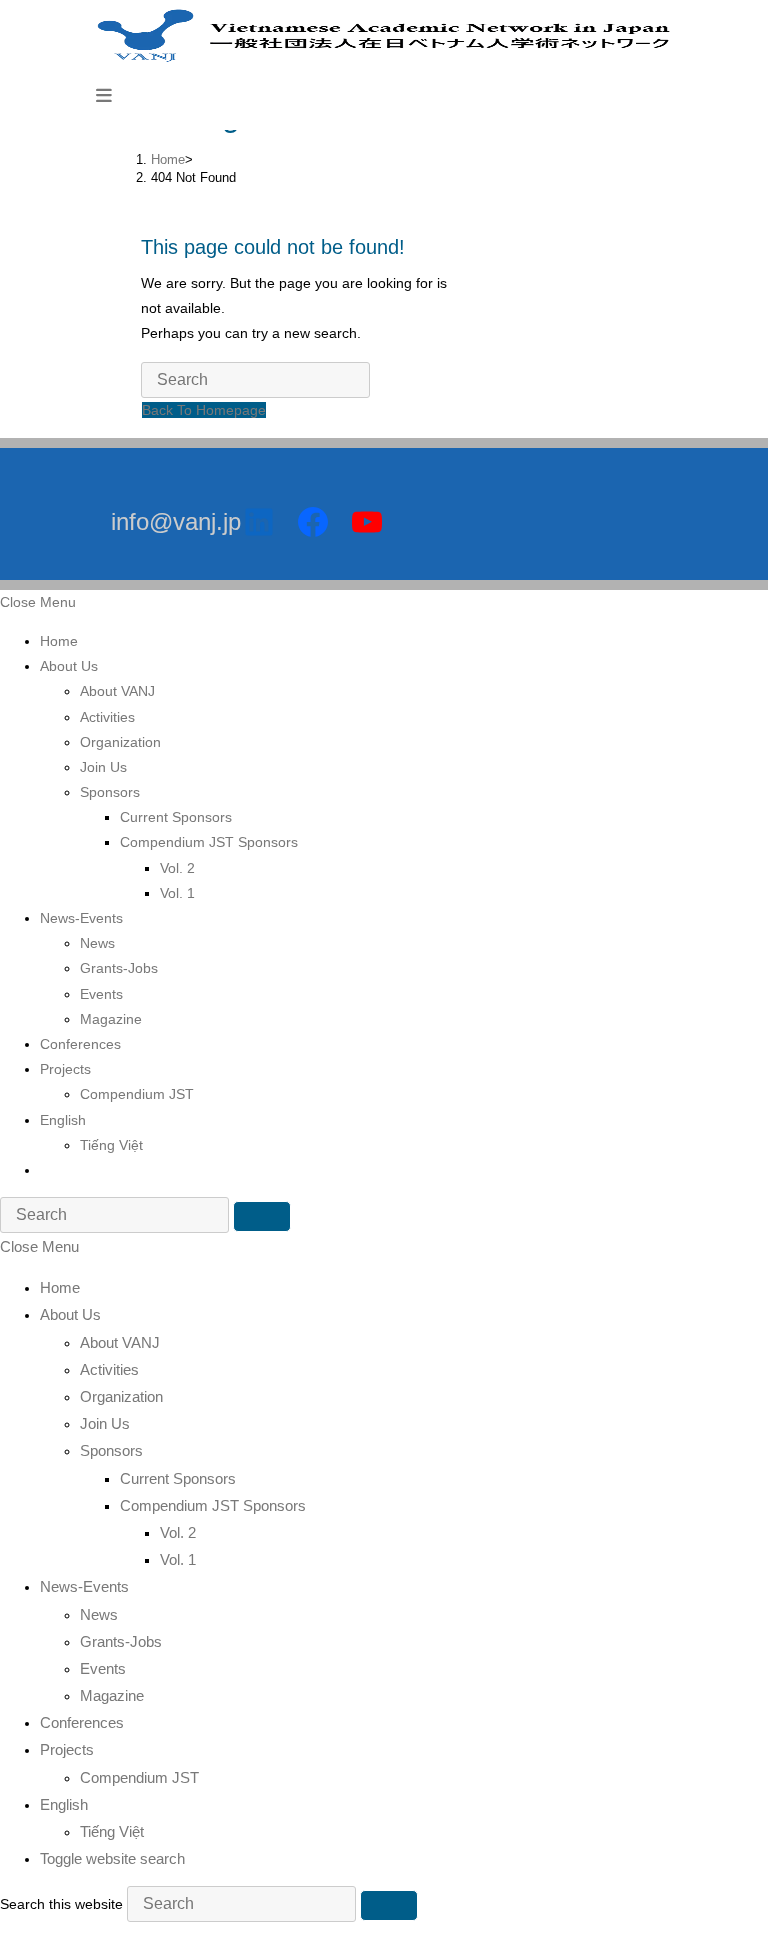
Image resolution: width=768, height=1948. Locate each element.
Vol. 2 (177, 868)
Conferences (80, 1044)
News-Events (81, 918)
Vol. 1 (177, 893)
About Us (69, 666)
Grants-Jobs (119, 968)
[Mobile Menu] (104, 95)
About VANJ (117, 691)
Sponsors (110, 792)
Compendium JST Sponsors (209, 842)
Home (59, 641)
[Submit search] (262, 1216)
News (97, 943)
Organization (120, 742)
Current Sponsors (176, 817)
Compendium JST (137, 1094)
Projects (65, 1069)
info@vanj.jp (176, 521)
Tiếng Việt (111, 1145)
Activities (107, 717)
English (63, 1120)
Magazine (111, 1019)
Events (101, 994)
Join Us (103, 767)
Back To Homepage (204, 410)
